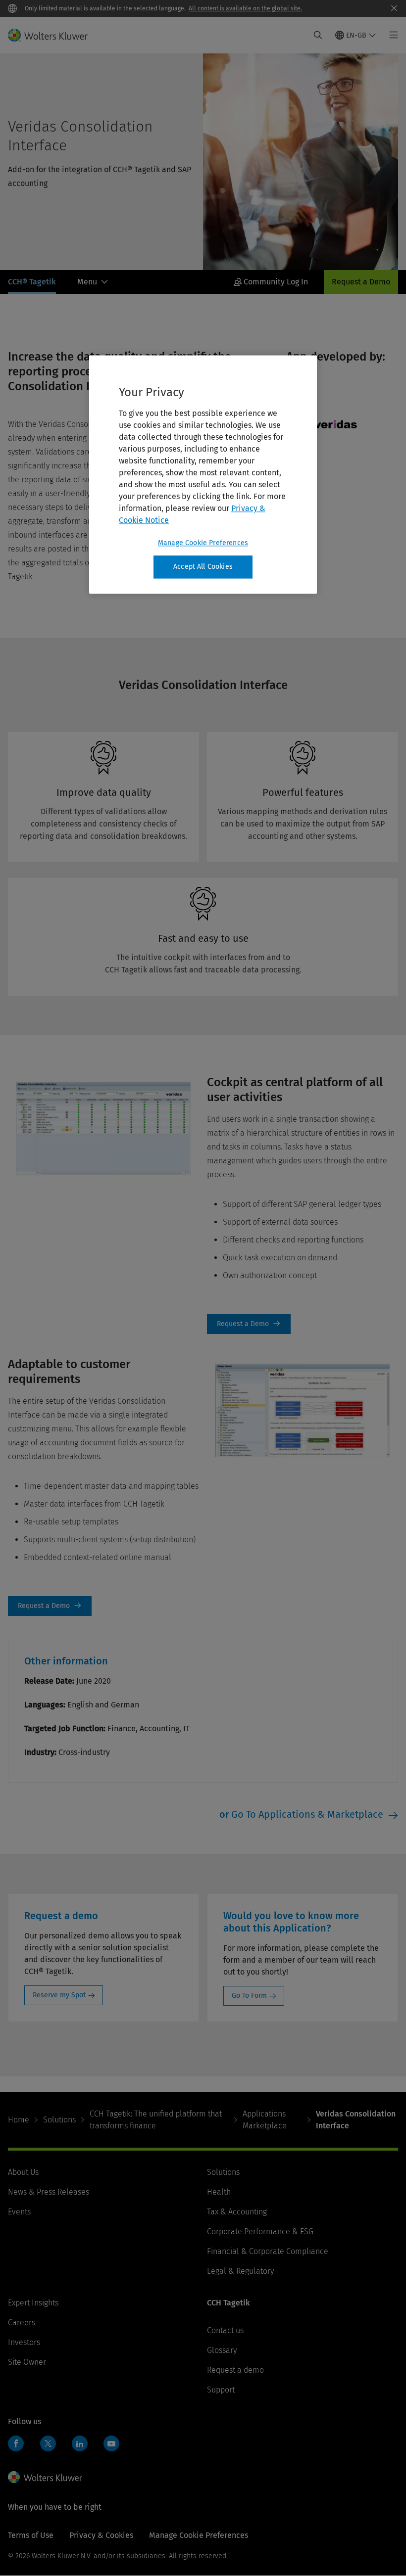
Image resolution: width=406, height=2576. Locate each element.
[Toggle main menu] (391, 35)
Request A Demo (249, 1324)
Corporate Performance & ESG (260, 2231)
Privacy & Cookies (101, 2535)
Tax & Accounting (237, 2212)
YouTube (111, 2443)
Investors (24, 2342)
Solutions (59, 2120)
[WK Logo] (45, 2477)
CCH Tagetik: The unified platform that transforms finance (156, 2120)
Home (19, 2120)
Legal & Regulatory (240, 2271)
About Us (23, 2172)
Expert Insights (33, 2303)
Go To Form (249, 1996)
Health (219, 2192)
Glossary (222, 2350)
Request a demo (235, 2370)
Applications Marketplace (265, 2120)
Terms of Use (31, 2535)
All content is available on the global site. (245, 8)
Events (19, 2212)
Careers (22, 2323)
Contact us (225, 2330)
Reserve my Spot (59, 1995)
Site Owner (27, 2362)
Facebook (16, 2443)
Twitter (48, 2443)
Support (221, 2390)
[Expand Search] (318, 35)
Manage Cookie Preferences (203, 543)
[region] (203, 475)
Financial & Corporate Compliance (268, 2251)
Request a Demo (361, 282)
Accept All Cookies (203, 567)
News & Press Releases (49, 2192)
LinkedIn (80, 2443)
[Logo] (54, 35)
